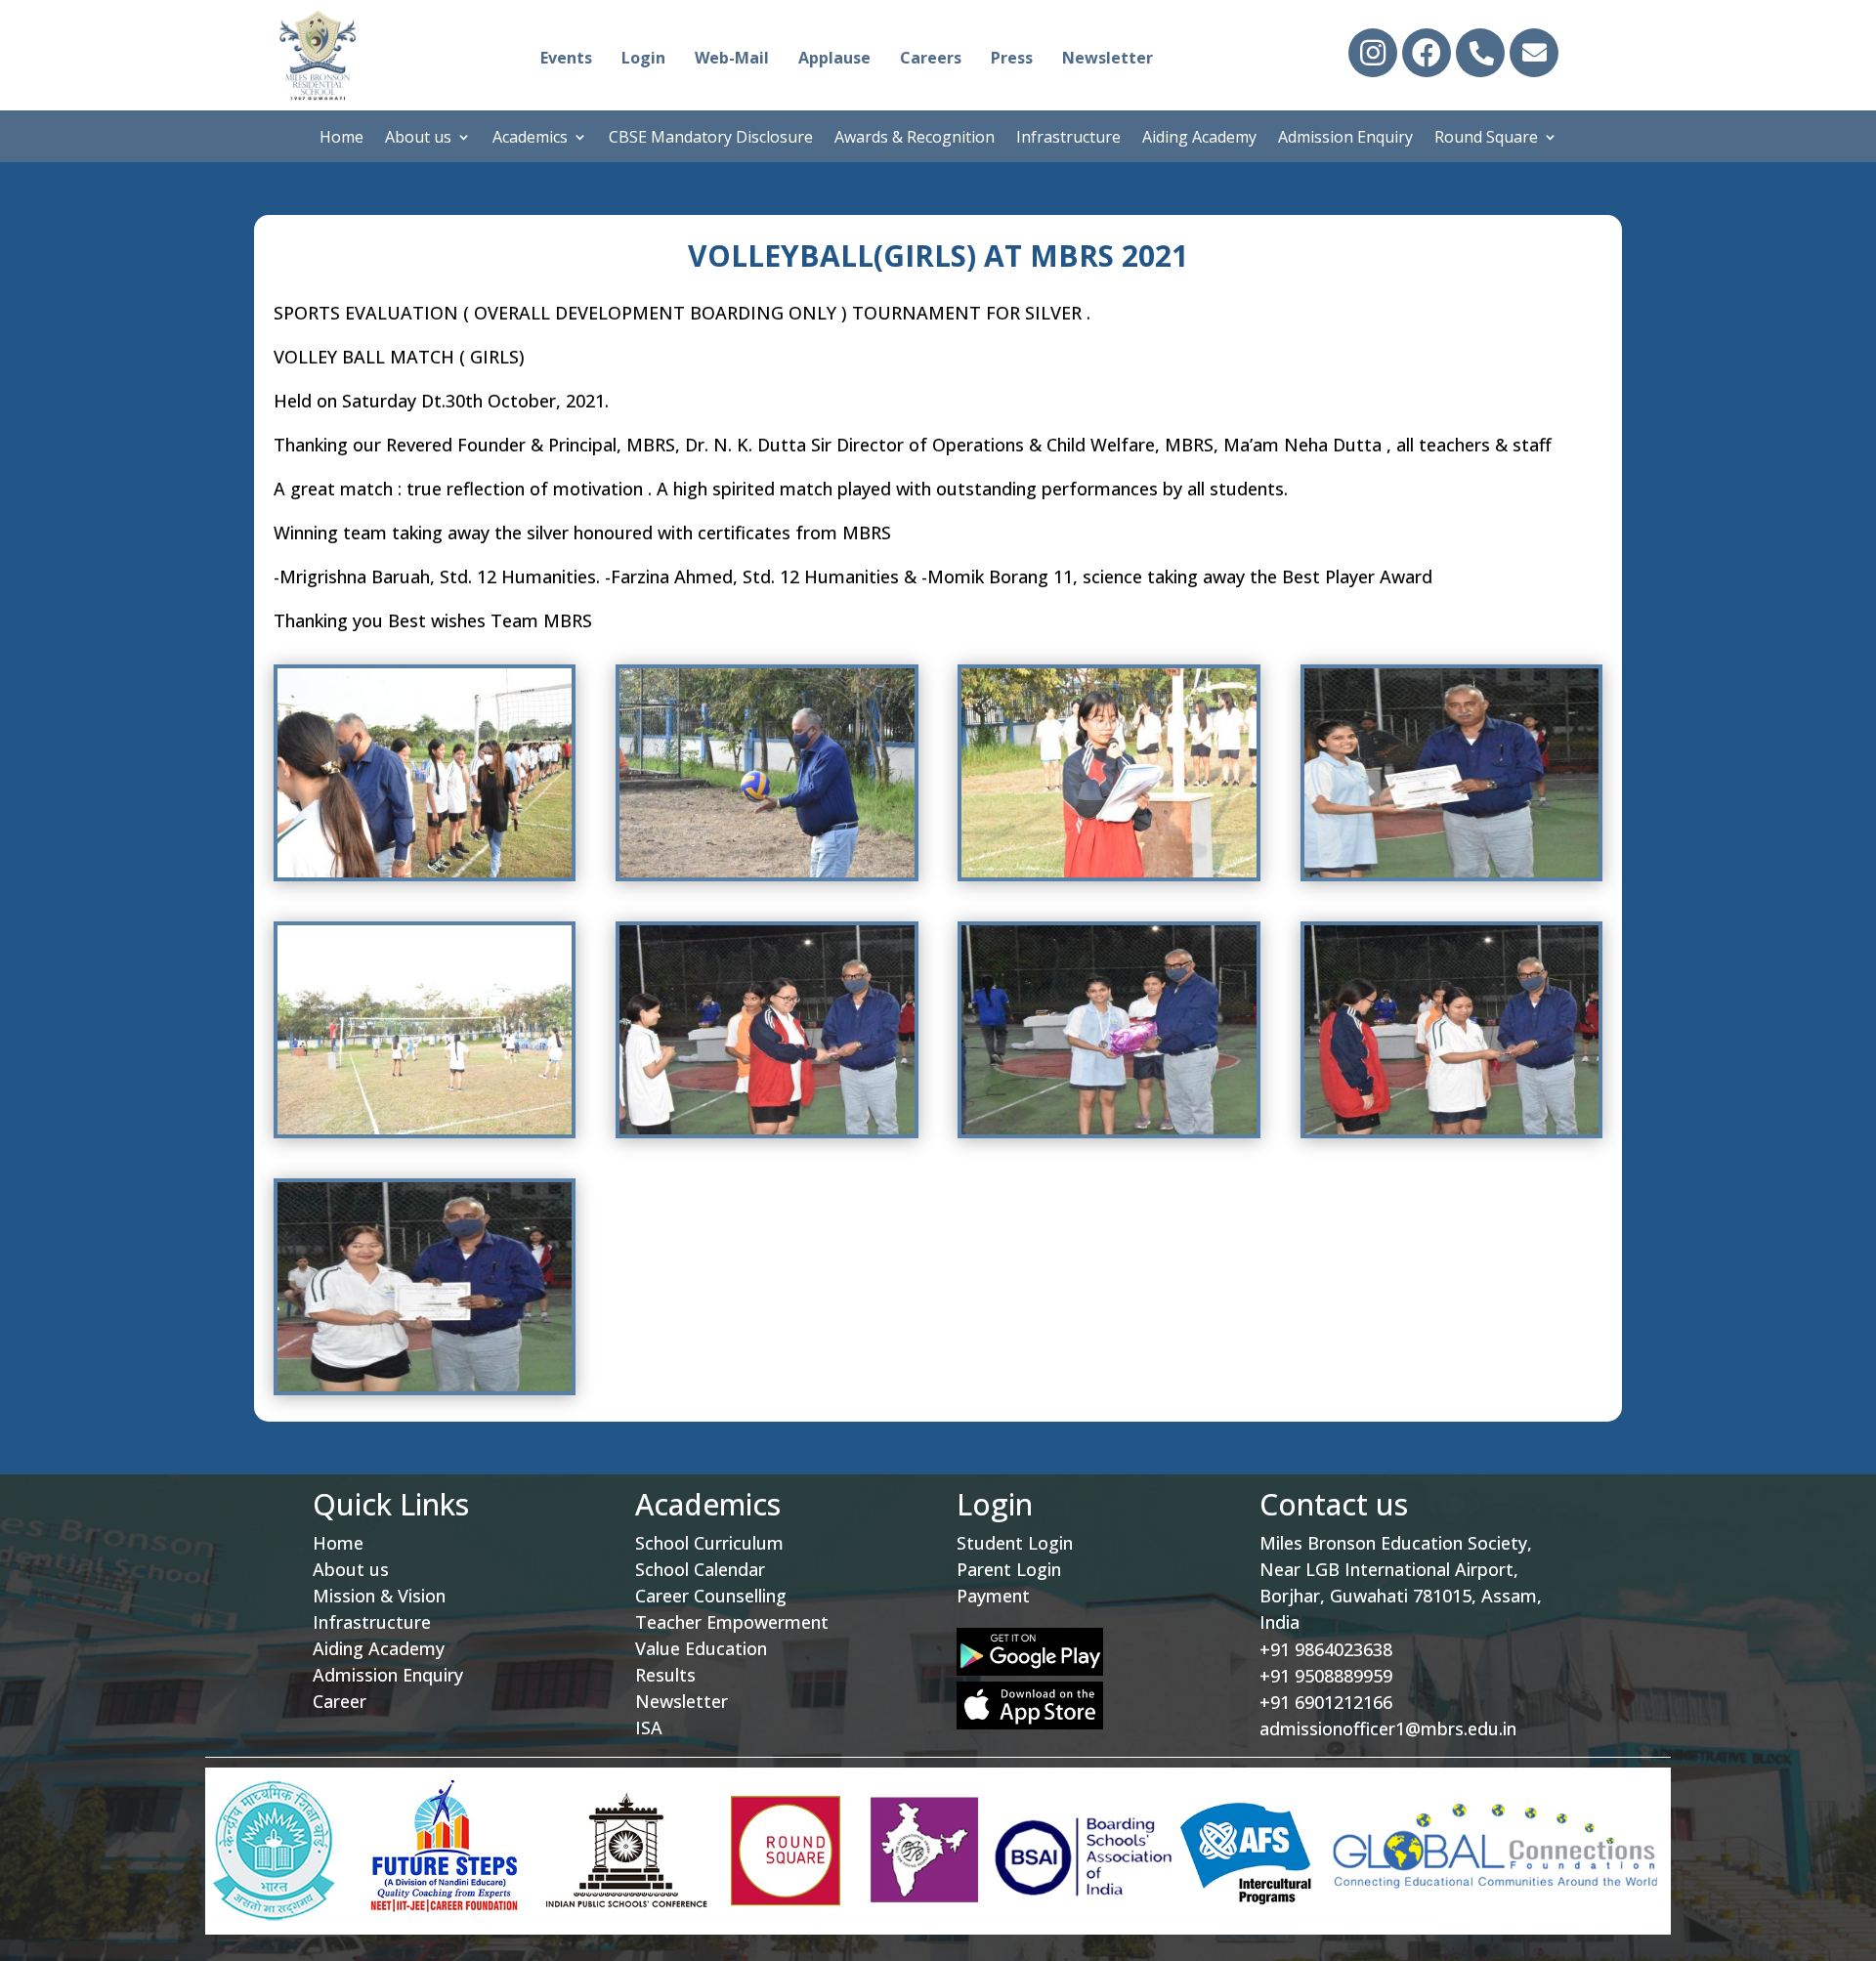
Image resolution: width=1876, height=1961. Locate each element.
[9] (425, 1386)
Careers (931, 58)
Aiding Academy (1199, 139)
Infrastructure (1068, 139)
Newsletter (1108, 58)
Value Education (701, 1648)
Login (643, 58)
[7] (1109, 1129)
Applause (834, 58)
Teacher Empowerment (732, 1622)
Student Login (1015, 1543)
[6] (767, 1129)
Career (340, 1701)
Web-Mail (732, 58)
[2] (767, 872)
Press (1012, 58)
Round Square (1486, 139)
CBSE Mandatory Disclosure (711, 139)
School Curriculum (709, 1543)
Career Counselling (711, 1596)
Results (665, 1675)
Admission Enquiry (1345, 139)
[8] (1451, 1129)
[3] (1109, 872)
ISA (649, 1727)
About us (418, 139)
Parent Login (1009, 1569)
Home (341, 139)
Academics (530, 139)
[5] (425, 1129)
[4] (1451, 872)
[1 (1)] (425, 872)
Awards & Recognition (915, 139)
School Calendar (700, 1569)
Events (566, 58)
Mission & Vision (379, 1596)
